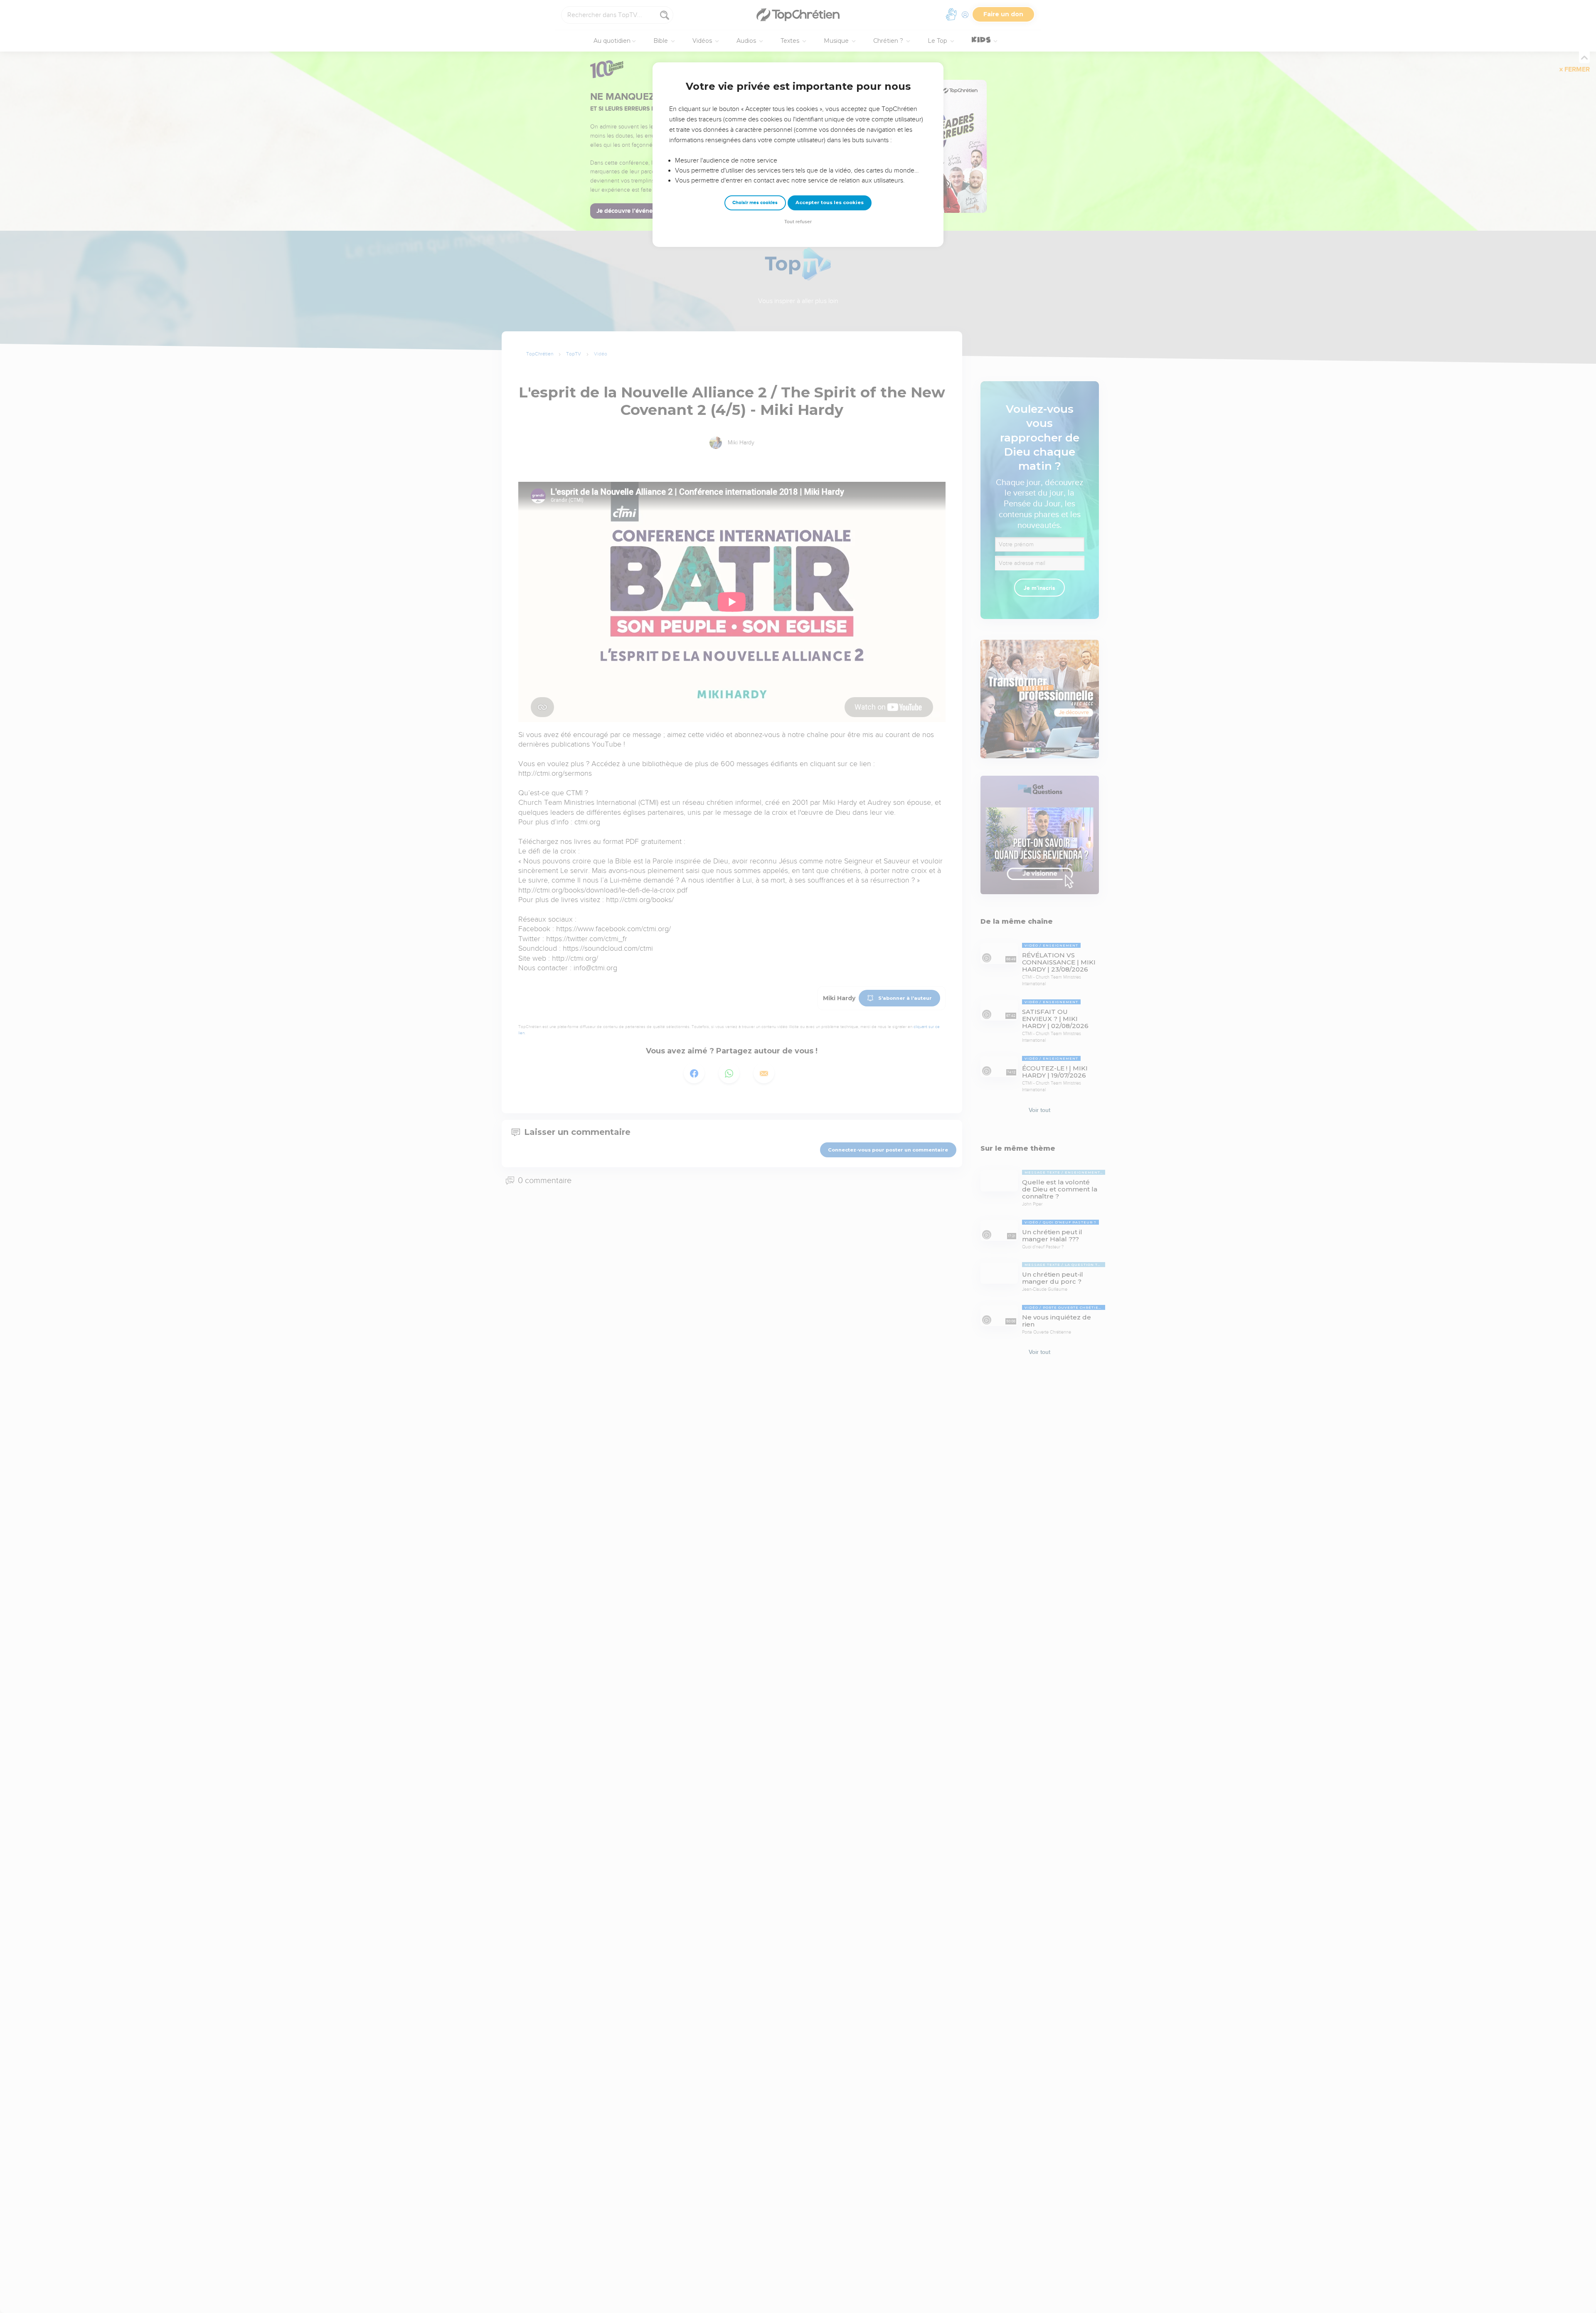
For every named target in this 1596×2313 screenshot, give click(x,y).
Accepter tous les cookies (830, 202)
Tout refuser (798, 222)
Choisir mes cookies (755, 203)
